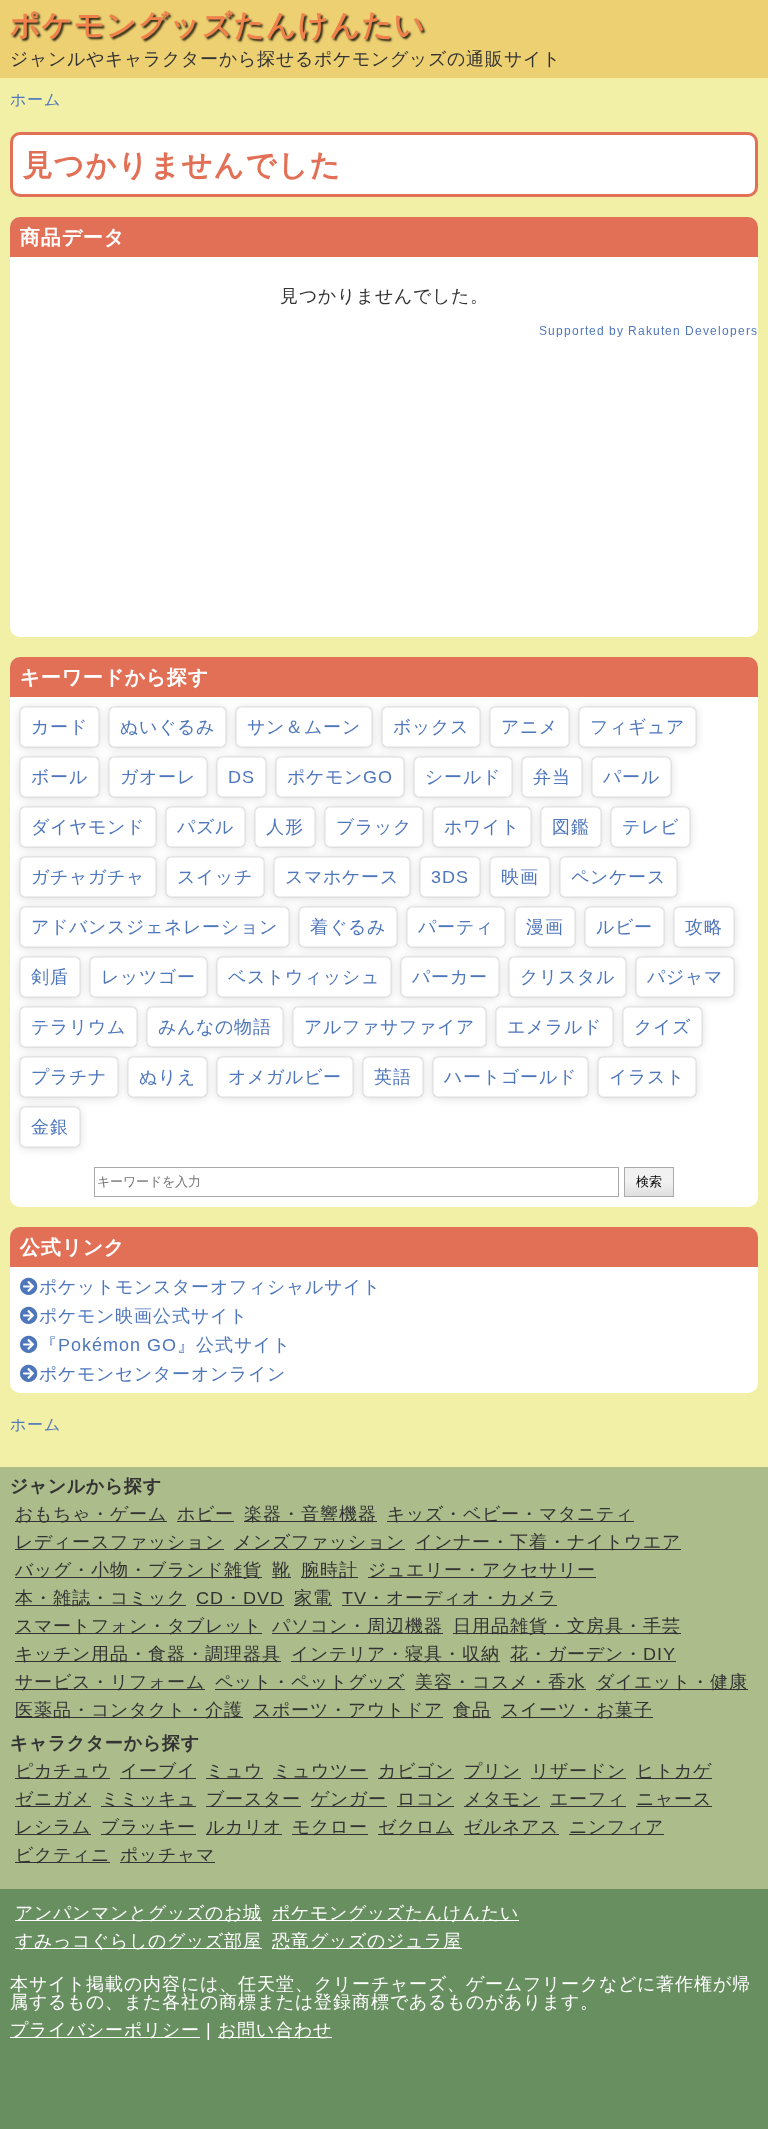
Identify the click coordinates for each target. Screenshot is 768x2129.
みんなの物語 (215, 1027)
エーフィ (588, 1799)
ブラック (374, 827)
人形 (285, 827)
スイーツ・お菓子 (577, 1710)
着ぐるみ (348, 927)
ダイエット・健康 (672, 1682)
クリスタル (567, 977)
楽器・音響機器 (310, 1514)
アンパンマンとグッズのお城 (138, 1913)
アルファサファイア (389, 1027)
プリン (492, 1771)
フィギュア (637, 727)
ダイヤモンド (88, 827)
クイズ (662, 1027)
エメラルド (554, 1027)
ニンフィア (616, 1827)
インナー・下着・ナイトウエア (548, 1542)
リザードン (578, 1771)
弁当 (552, 777)
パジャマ (685, 977)
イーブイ (158, 1771)
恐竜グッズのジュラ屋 (367, 1941)
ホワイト (482, 827)
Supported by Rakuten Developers (648, 331)
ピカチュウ (62, 1771)
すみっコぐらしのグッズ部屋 (138, 1941)
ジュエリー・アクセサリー (482, 1570)
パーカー (450, 977)
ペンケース (618, 877)
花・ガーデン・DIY (593, 1654)
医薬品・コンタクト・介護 (129, 1710)
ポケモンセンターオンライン (162, 1374)
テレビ (650, 827)
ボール (59, 777)
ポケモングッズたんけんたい (218, 24)
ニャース (674, 1799)
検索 (649, 1181)
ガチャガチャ (88, 877)
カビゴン (416, 1771)
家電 (313, 1598)
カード (59, 727)
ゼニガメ (53, 1799)
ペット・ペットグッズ (310, 1682)
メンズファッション (319, 1542)
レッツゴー (148, 977)
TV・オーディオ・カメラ (449, 1598)
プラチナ (69, 1077)
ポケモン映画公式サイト (143, 1316)
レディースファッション (119, 1542)
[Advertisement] (384, 497)
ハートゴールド (510, 1077)
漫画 (545, 927)
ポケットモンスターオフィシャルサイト (210, 1287)
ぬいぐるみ (167, 727)
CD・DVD (240, 1598)
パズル (205, 827)
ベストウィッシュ (304, 977)
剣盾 (50, 977)
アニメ (529, 727)
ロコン (425, 1799)
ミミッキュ (148, 1799)
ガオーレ (158, 777)
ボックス (431, 727)
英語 (393, 1077)
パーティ (456, 927)
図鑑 (571, 827)
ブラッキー (148, 1827)
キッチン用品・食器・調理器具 (148, 1654)
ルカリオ (244, 1827)
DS (241, 777)
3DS (450, 877)
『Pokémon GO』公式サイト (165, 1345)
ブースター (253, 1799)
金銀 (50, 1127)
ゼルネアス (511, 1827)
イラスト (647, 1077)
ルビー (624, 927)
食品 (472, 1710)
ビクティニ (62, 1855)
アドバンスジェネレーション (154, 927)
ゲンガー (349, 1799)
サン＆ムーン (304, 727)
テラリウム (78, 1027)
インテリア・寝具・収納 (395, 1654)
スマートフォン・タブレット (138, 1626)
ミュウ (234, 1771)
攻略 (704, 927)
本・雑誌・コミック (100, 1598)
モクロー (330, 1827)
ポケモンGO (340, 777)
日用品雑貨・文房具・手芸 (567, 1626)
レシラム (53, 1827)
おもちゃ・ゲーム (91, 1514)
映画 (520, 877)
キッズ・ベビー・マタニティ (510, 1514)
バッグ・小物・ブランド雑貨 (138, 1570)
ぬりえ (167, 1077)
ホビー (205, 1514)
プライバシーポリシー (105, 2030)
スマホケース (342, 877)
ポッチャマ (167, 1855)
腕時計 (329, 1570)
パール (631, 777)
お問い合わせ (275, 2030)
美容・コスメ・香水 (500, 1682)
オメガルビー (285, 1077)
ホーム (35, 99)
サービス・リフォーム (110, 1682)
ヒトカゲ (674, 1771)
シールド (463, 777)
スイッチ (215, 877)
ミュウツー (320, 1771)
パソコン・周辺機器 (357, 1626)
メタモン (502, 1799)
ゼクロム (416, 1827)
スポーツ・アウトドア (348, 1710)
